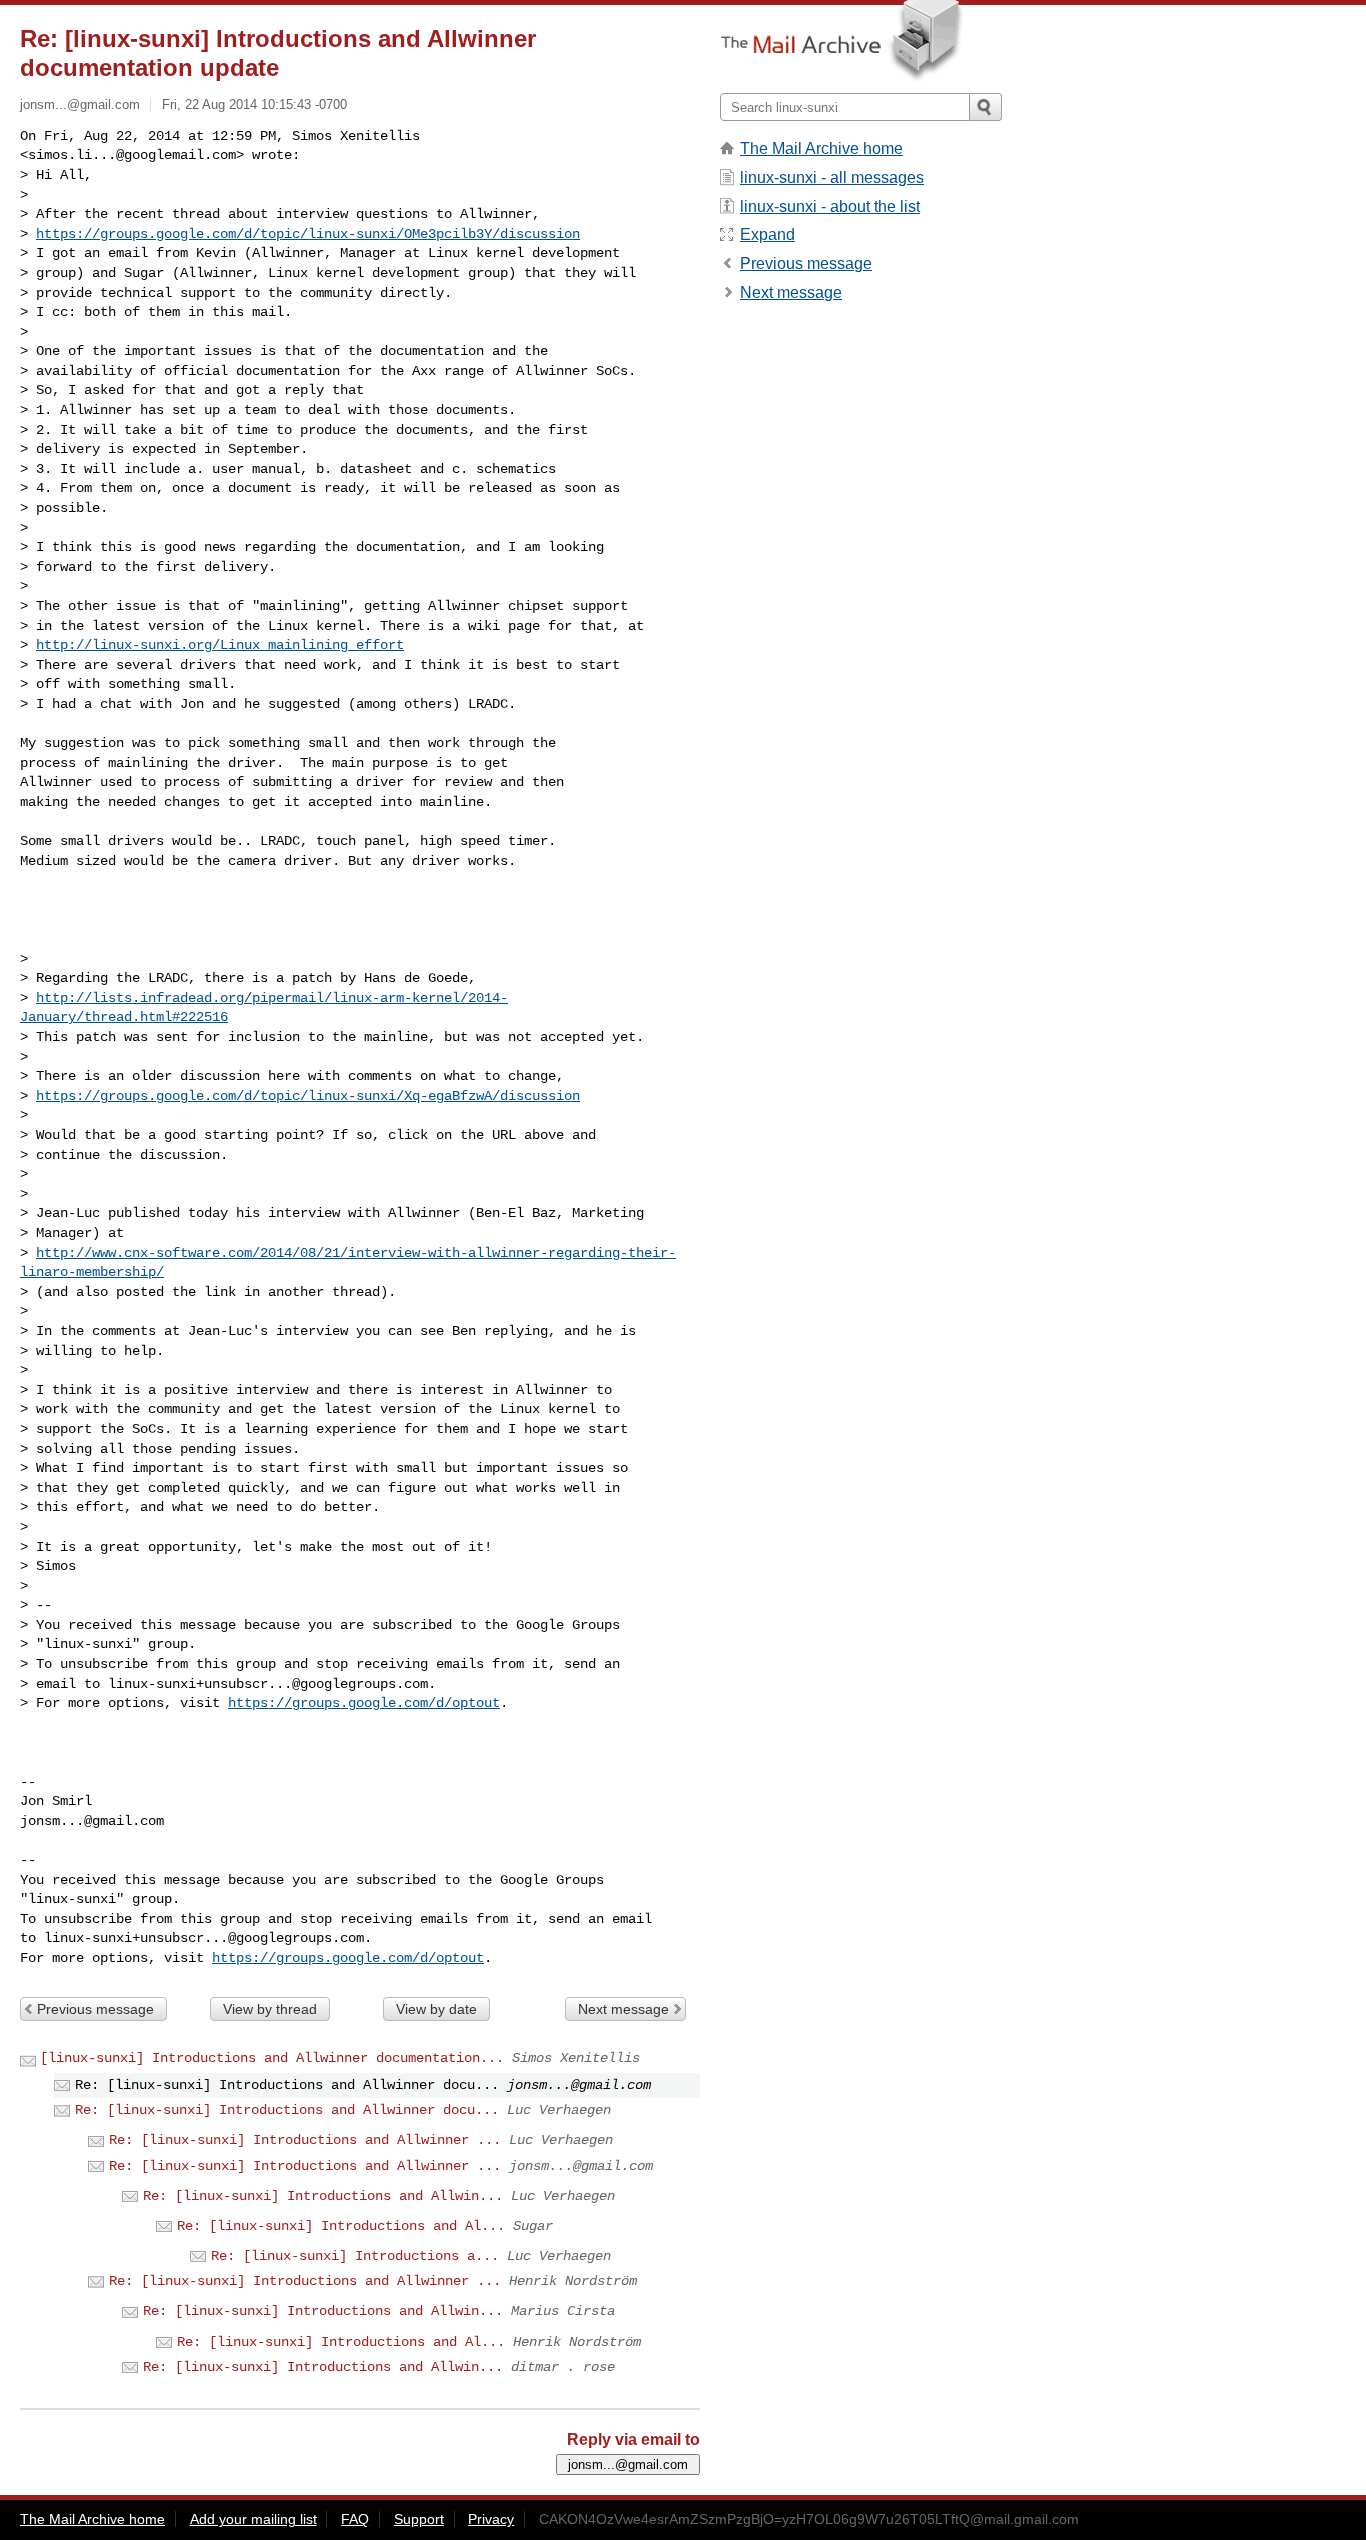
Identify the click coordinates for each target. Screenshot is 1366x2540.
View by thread (270, 2009)
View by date (436, 2009)
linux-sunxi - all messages (832, 177)
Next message (623, 2009)
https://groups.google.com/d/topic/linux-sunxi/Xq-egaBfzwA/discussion (308, 1096)
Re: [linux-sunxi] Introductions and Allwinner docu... (287, 2110)
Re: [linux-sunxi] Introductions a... (355, 2256)
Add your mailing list (253, 2519)
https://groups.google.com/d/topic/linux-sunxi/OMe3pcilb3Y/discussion (308, 234)
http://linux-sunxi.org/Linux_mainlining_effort (220, 645)
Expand (767, 234)
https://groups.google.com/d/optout (364, 1703)
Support (419, 2519)
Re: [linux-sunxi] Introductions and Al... (341, 2226)
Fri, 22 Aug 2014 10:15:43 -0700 (254, 104)
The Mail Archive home (821, 148)
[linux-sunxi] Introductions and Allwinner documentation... (272, 2058)
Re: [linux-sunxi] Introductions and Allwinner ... (305, 2140)
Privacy (491, 2519)
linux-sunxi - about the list (830, 206)
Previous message (95, 2009)
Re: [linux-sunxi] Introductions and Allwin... (323, 2196)
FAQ (355, 2519)
